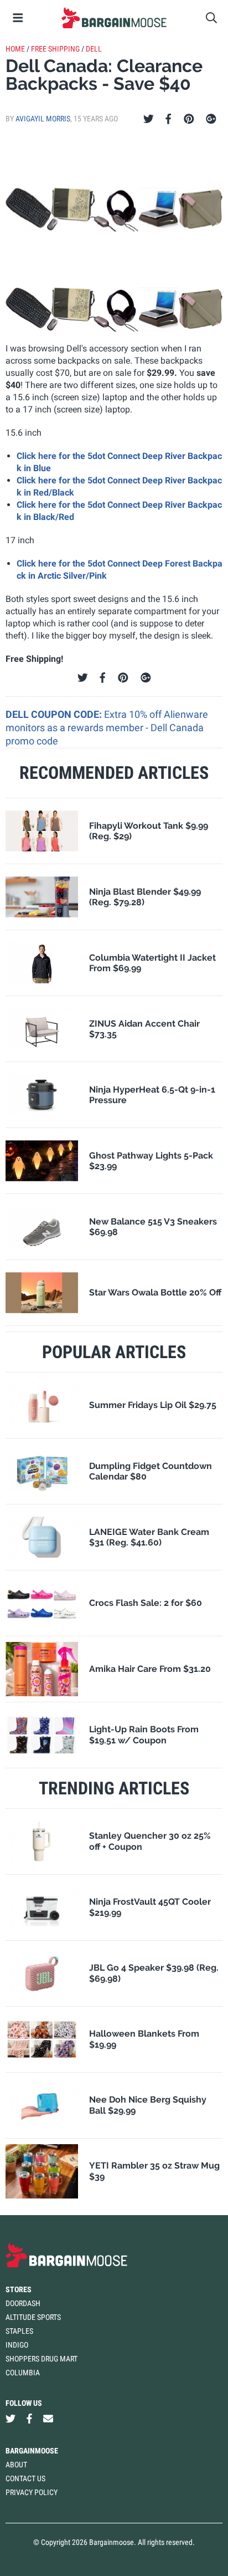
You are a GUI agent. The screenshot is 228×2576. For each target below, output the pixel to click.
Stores (19, 2289)
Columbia (23, 2373)
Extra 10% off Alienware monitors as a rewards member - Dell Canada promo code (107, 728)
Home (15, 49)
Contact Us (25, 2478)
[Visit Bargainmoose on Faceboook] (29, 2419)
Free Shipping (55, 49)
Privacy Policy (32, 2492)
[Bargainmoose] (114, 18)
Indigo (17, 2345)
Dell (94, 49)
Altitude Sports (33, 2317)
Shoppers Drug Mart (42, 2359)
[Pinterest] (189, 119)
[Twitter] (149, 119)
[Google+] (211, 119)
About (16, 2465)
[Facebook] (168, 119)
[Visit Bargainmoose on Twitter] (11, 2419)
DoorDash (23, 2303)
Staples (19, 2331)
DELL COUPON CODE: (55, 714)
